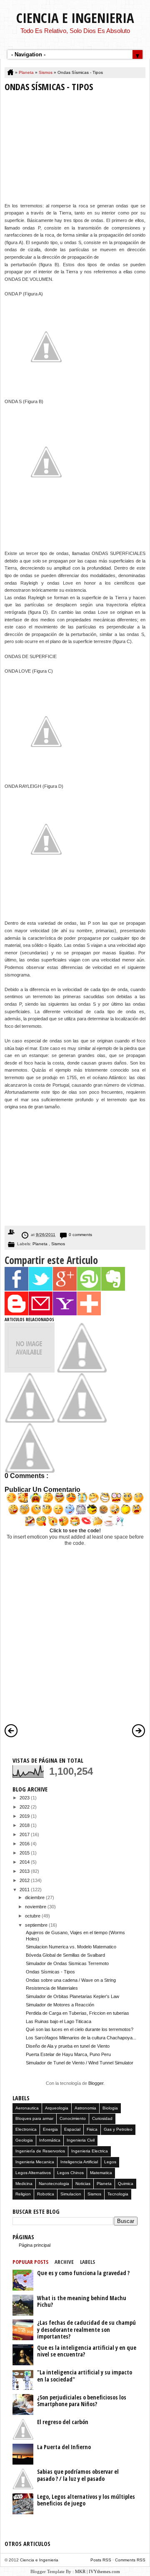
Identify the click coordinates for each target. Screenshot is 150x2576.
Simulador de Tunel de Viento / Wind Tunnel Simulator (80, 2063)
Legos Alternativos (33, 2173)
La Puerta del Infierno (64, 2447)
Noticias (83, 2184)
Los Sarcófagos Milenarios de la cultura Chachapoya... (81, 2038)
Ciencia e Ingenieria (75, 18)
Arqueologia (57, 2108)
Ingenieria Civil (81, 2140)
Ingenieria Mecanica (35, 2162)
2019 (25, 1816)
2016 (25, 1844)
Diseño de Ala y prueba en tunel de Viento (68, 2046)
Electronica (26, 2129)
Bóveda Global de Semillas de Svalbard (65, 1955)
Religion (23, 2194)
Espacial (72, 2129)
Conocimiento (73, 2118)
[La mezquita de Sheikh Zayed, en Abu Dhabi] (82, 1371)
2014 (25, 1862)
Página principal (35, 2245)
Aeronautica (27, 2108)
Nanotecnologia (54, 2184)
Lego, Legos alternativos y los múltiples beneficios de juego (86, 2500)
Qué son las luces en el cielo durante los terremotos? (80, 2029)
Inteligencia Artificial (79, 2162)
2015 (25, 1853)
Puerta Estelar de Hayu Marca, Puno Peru (68, 2054)
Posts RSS (101, 2560)
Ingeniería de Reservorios (40, 2151)
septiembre (37, 1925)
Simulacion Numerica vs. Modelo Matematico (71, 1947)
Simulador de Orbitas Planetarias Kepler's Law (72, 1996)
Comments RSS (130, 2560)
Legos (110, 2162)
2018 (25, 1825)
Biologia (110, 2108)
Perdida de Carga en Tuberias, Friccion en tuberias (77, 2013)
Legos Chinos (70, 2173)
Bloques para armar (34, 2118)
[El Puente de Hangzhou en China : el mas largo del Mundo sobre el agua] (30, 1471)
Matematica (101, 2173)
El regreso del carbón (63, 2422)
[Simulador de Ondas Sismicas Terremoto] (82, 1421)
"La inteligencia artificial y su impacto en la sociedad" (85, 2376)
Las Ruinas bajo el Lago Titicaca (59, 2021)
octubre (33, 1916)
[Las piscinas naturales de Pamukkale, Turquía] (30, 1371)
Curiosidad (102, 2118)
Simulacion (71, 2194)
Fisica (92, 2129)
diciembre (35, 1897)
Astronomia (85, 2108)
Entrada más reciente (11, 1731)
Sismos (46, 72)
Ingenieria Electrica (90, 2151)
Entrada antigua (139, 1731)
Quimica (126, 2184)
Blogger (96, 2083)
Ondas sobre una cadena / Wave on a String (71, 1980)
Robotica (46, 2194)
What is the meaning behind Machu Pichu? (82, 2301)
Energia (50, 2129)
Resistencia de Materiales (52, 1988)
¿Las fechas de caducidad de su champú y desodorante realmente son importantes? (86, 2329)
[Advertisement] (75, 149)
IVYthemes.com (104, 2571)
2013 (25, 1871)
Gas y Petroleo (118, 2129)
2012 (25, 1880)
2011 (25, 1890)
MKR (80, 2571)
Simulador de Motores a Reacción (60, 2005)
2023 (25, 1798)
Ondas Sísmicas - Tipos (50, 1972)
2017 (25, 1834)
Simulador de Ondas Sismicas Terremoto (67, 1963)
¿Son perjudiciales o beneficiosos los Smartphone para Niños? (82, 2401)
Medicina (24, 2184)
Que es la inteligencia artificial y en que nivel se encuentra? (87, 2351)
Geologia (24, 2140)
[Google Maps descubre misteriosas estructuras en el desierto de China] (30, 1421)
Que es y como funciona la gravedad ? (83, 2273)
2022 (25, 1807)
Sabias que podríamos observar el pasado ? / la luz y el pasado (78, 2475)
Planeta (27, 72)
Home (11, 73)
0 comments (80, 1235)
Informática (50, 2140)
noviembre (36, 1907)
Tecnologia (118, 2194)
